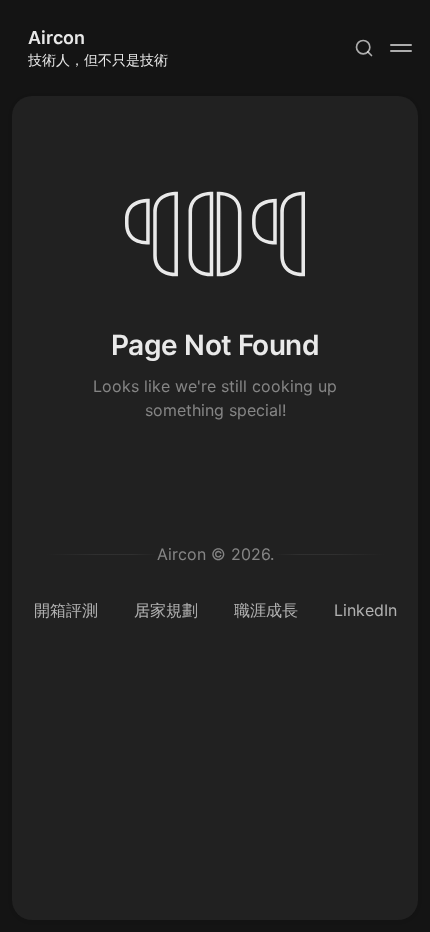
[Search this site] (364, 48)
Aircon (56, 37)
